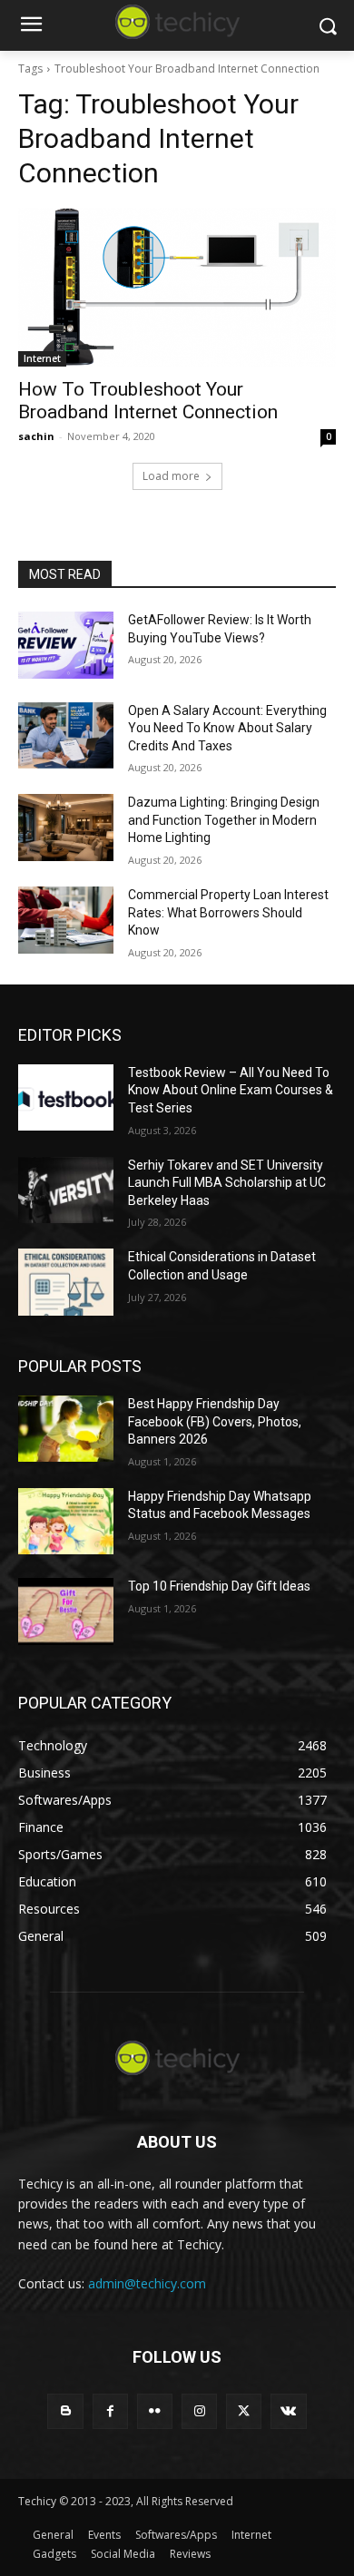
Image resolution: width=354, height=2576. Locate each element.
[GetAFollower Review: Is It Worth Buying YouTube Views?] (66, 645)
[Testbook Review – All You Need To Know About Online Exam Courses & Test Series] (66, 1098)
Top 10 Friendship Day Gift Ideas (219, 1586)
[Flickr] (155, 2411)
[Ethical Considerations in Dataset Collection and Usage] (66, 1282)
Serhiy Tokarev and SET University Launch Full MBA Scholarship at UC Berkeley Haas (227, 1183)
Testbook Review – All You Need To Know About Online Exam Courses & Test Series (231, 1090)
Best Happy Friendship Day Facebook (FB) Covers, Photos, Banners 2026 (215, 1421)
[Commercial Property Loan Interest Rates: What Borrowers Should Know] (66, 920)
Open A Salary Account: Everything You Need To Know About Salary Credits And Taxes (227, 728)
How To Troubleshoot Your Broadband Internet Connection (148, 401)
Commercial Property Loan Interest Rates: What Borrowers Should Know (228, 912)
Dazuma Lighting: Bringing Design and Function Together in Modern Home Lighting (224, 820)
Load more (171, 476)
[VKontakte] (288, 2411)
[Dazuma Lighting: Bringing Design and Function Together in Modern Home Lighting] (66, 828)
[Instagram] (199, 2411)
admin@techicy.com (147, 2283)
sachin (36, 436)
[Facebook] (110, 2411)
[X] (244, 2411)
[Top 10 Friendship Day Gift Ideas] (66, 1611)
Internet (42, 358)
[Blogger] (65, 2411)
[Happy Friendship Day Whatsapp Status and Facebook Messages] (66, 1522)
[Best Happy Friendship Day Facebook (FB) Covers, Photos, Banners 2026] (66, 1429)
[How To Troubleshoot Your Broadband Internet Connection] (177, 287)
